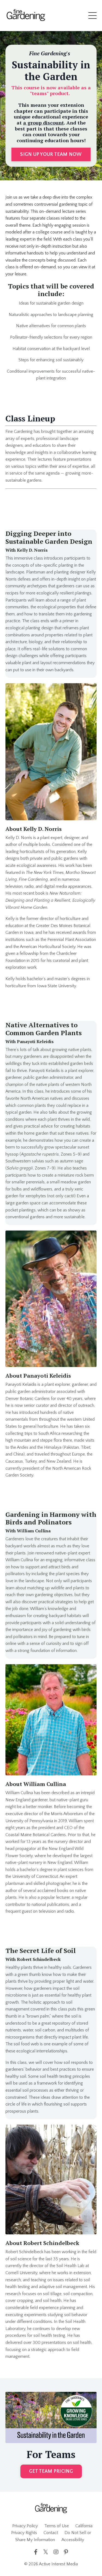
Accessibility (73, 2540)
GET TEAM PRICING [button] (51, 2471)
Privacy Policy (25, 2526)
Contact (51, 2533)
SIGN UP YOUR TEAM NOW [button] (51, 154)
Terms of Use (57, 2526)
